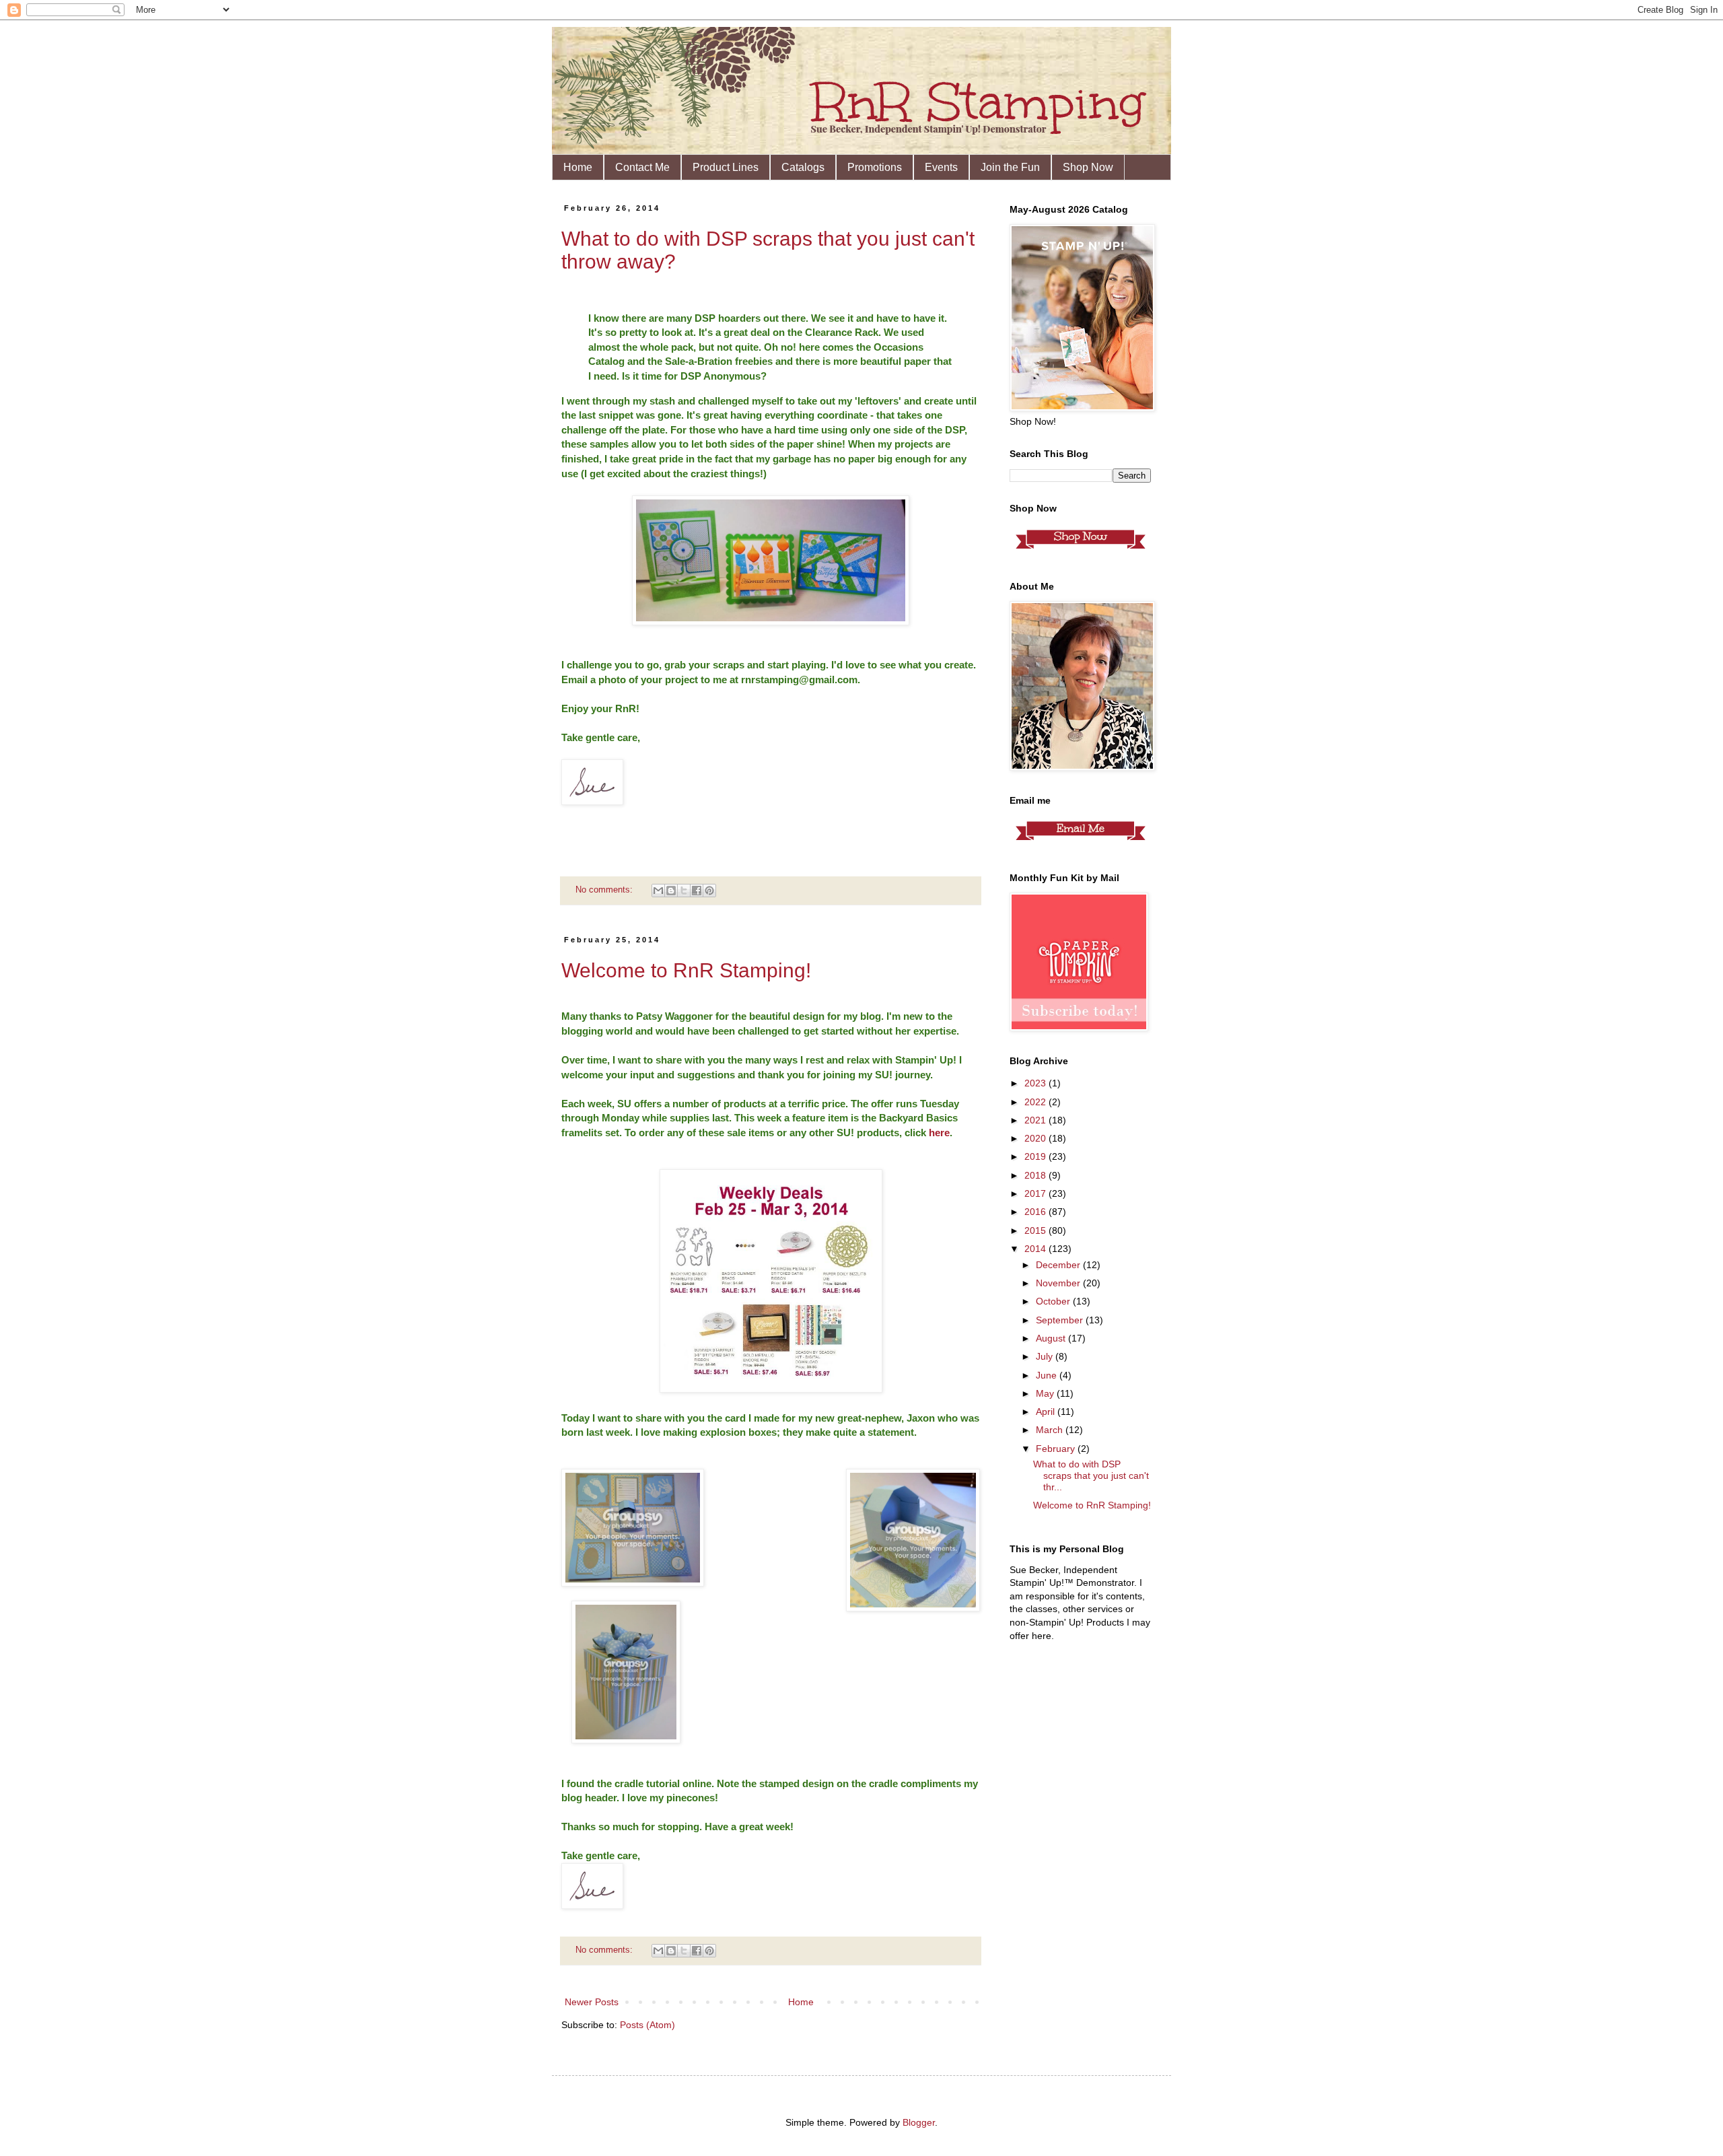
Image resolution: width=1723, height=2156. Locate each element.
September (1061, 1320)
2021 (1036, 1120)
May (1046, 1393)
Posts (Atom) (647, 2025)
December (1059, 1265)
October (1054, 1301)
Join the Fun (1010, 167)
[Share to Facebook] (697, 891)
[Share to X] (684, 891)
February (1057, 1449)
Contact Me (642, 167)
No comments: (605, 890)
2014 (1036, 1249)
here (939, 1133)
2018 (1036, 1175)
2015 (1036, 1230)
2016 (1036, 1212)
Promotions (875, 167)
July (1046, 1356)
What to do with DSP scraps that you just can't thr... (1091, 1475)
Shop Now (1088, 167)
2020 (1036, 1138)
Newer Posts (592, 2002)
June (1048, 1375)
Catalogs (803, 167)
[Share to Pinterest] (709, 891)
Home (578, 167)
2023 (1036, 1083)
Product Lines (726, 167)
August (1052, 1338)
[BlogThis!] (671, 891)
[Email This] (658, 891)
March (1051, 1430)
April (1047, 1412)
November (1059, 1283)
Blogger (919, 2122)
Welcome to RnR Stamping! (686, 970)
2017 (1036, 1193)
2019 (1036, 1156)
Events (941, 167)
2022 (1036, 1102)
